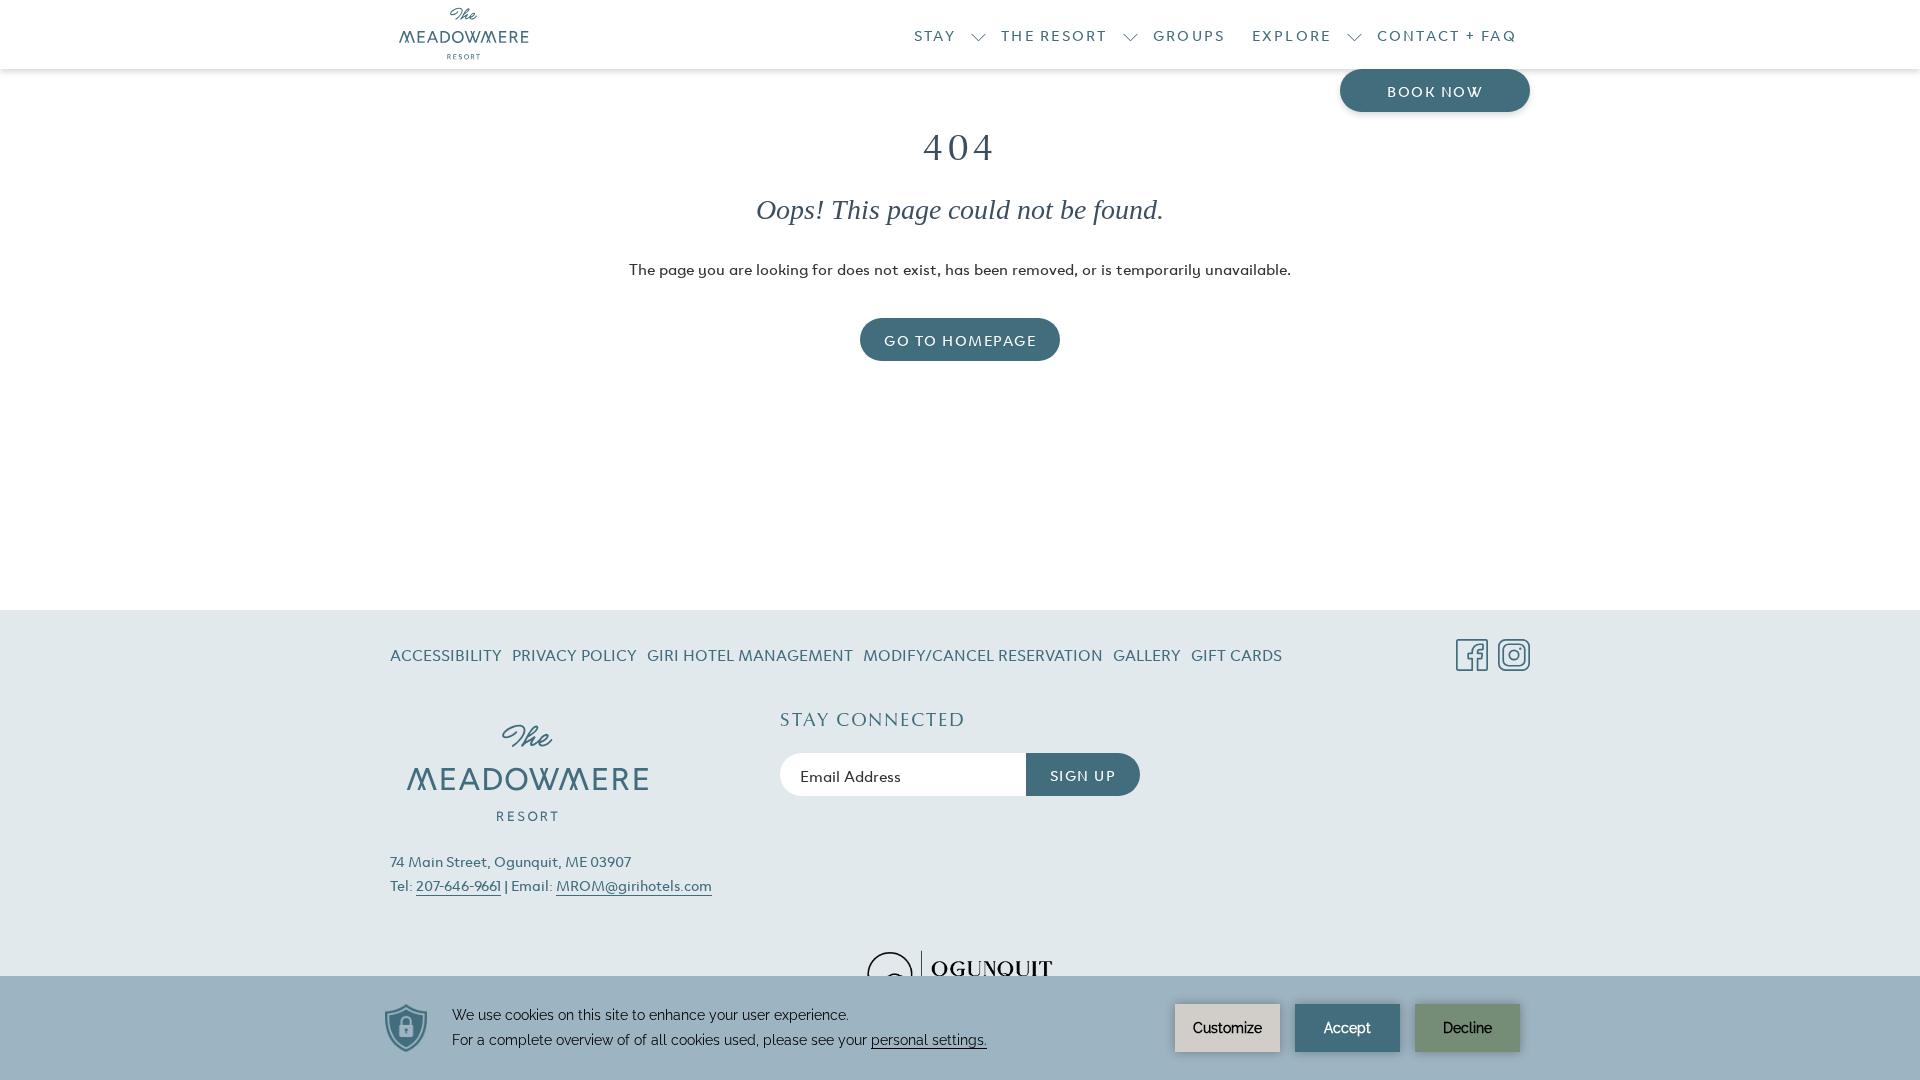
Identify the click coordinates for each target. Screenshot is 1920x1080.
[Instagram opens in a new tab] (1514, 647)
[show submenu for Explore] (1354, 34)
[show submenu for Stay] (978, 34)
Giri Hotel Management (750, 658)
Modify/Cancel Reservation (983, 658)
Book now (1435, 90)
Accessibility (446, 654)
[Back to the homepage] (464, 34)
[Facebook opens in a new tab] (1472, 647)
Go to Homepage (960, 339)
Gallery (1147, 654)
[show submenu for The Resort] (1130, 34)
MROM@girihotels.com (634, 884)
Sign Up (1083, 774)
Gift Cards (1236, 658)
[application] (960, 1028)
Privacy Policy (574, 654)
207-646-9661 (458, 884)
